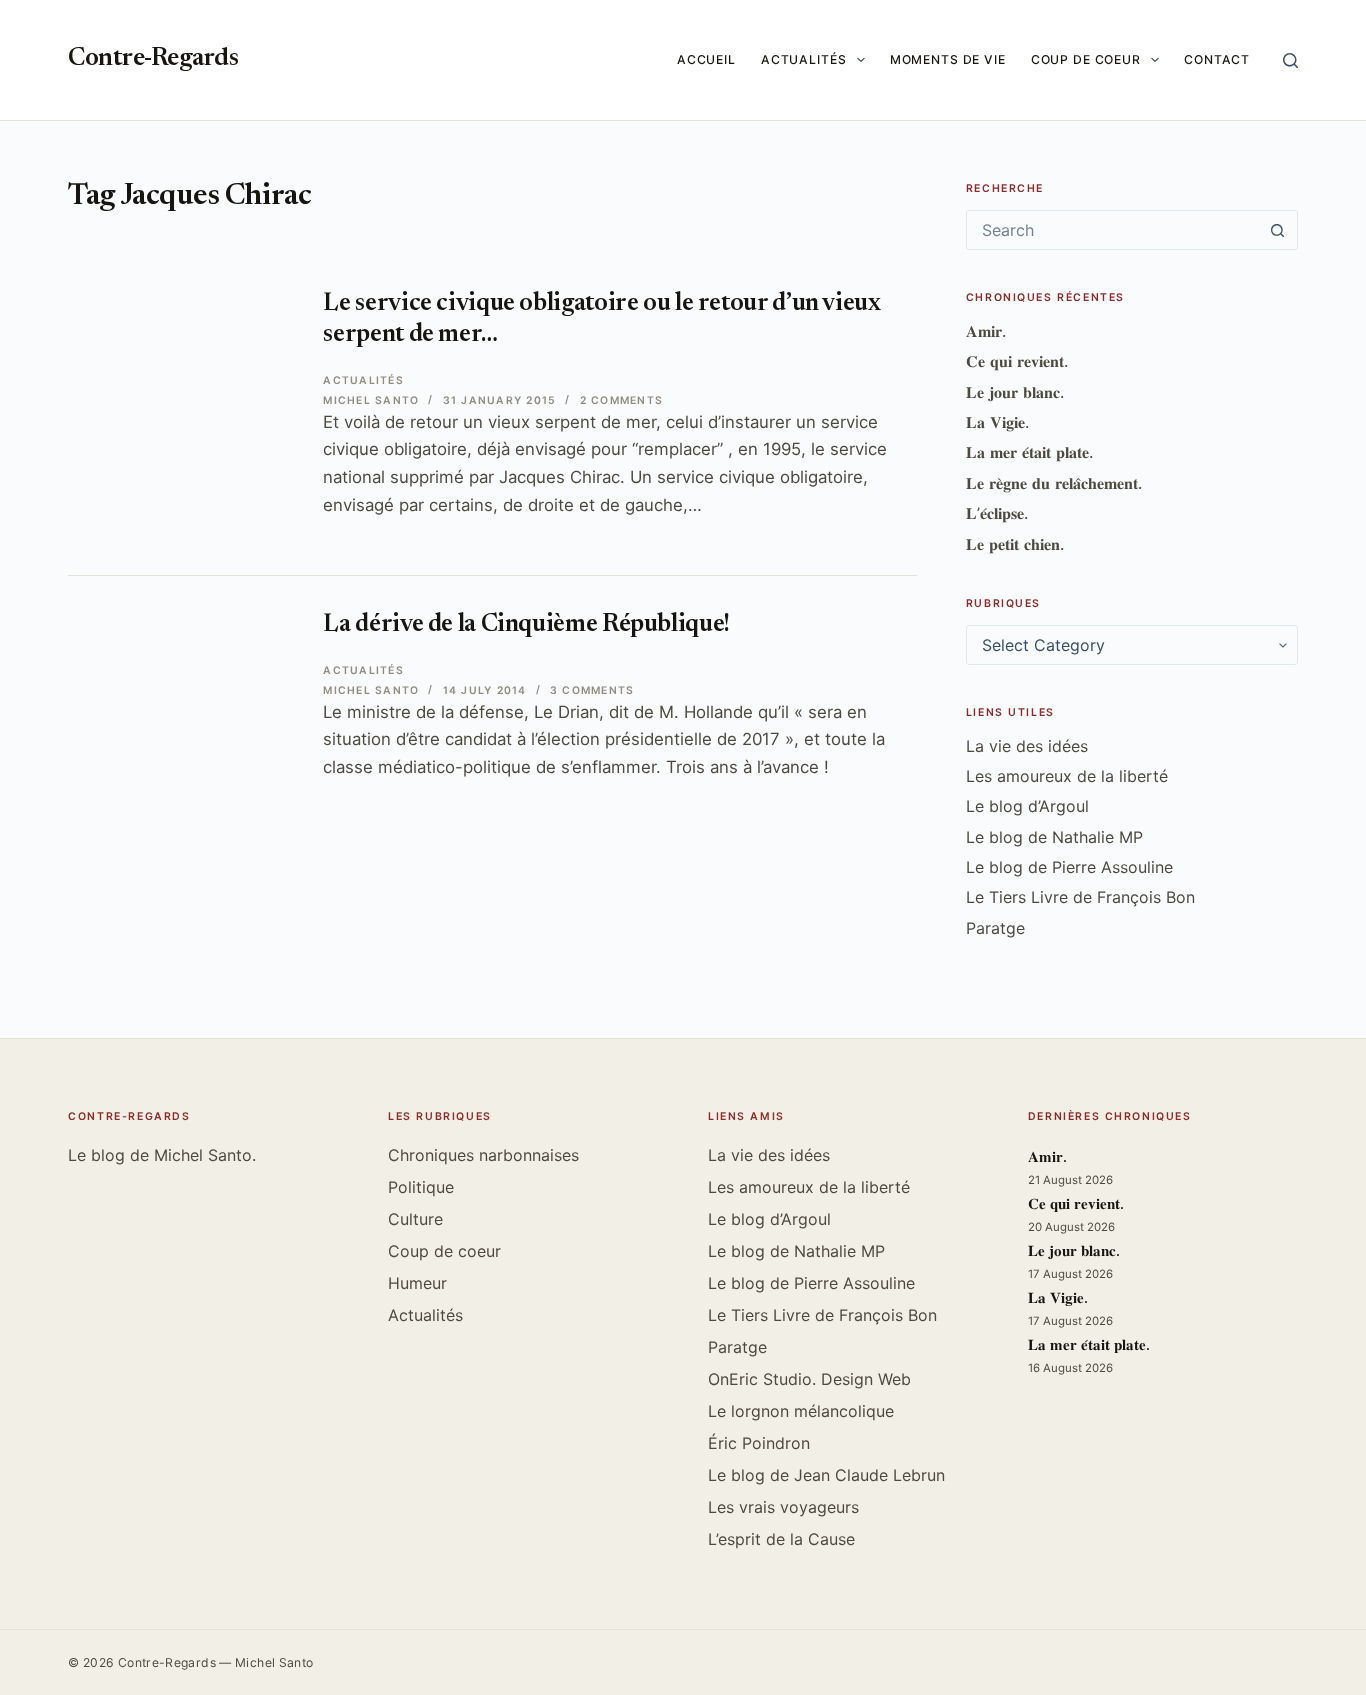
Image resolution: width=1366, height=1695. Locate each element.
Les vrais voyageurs (783, 1507)
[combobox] (1113, 230)
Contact (1217, 59)
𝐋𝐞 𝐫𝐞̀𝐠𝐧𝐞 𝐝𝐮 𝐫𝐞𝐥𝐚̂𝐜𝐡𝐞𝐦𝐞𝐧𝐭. (1054, 483)
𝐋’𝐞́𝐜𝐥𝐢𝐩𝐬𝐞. (997, 513)
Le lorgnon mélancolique (801, 1411)
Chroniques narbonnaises (483, 1155)
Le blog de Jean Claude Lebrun (826, 1475)
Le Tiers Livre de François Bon (1080, 897)
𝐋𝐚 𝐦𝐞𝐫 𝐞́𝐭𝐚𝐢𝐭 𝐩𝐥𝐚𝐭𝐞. (1029, 452)
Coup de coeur (1086, 59)
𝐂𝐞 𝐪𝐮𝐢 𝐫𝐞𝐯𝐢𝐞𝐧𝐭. (1017, 361)
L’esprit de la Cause (781, 1539)
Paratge (995, 928)
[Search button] (1278, 230)
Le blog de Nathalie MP (1054, 837)
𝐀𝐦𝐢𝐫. (986, 331)
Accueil (706, 59)
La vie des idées (1027, 746)
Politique (421, 1187)
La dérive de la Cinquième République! (526, 625)
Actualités (804, 59)
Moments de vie (948, 59)
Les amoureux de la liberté (1067, 776)
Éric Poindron (759, 1443)
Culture (415, 1219)
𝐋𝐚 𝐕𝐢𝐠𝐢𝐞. (997, 422)
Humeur (417, 1283)
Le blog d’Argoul (1027, 806)
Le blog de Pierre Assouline (1069, 867)
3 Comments (592, 690)
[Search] (1290, 60)
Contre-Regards (153, 59)
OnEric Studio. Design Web (809, 1379)
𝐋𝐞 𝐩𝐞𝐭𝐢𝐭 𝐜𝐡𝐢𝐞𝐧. (1015, 544)
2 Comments (621, 400)
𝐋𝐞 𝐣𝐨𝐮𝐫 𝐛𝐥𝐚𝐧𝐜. (1015, 392)
